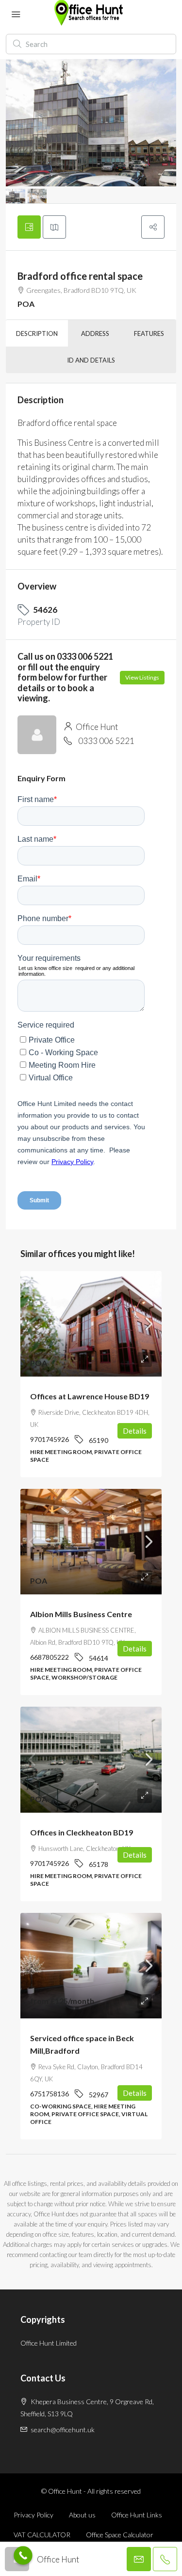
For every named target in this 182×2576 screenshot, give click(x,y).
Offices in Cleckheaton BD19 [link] (82, 1832)
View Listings (142, 677)
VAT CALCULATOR (42, 2535)
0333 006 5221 (106, 741)
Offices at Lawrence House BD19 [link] (90, 1396)
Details (135, 1431)
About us (82, 2515)
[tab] (29, 227)
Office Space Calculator (120, 2535)
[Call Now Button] (23, 2555)
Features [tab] (149, 333)
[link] (91, 1324)
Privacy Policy (33, 2515)
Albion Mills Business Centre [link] (81, 1614)
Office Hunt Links (137, 2515)
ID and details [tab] (91, 360)
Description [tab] (37, 333)
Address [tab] (95, 333)
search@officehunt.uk (63, 2430)
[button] (153, 227)
